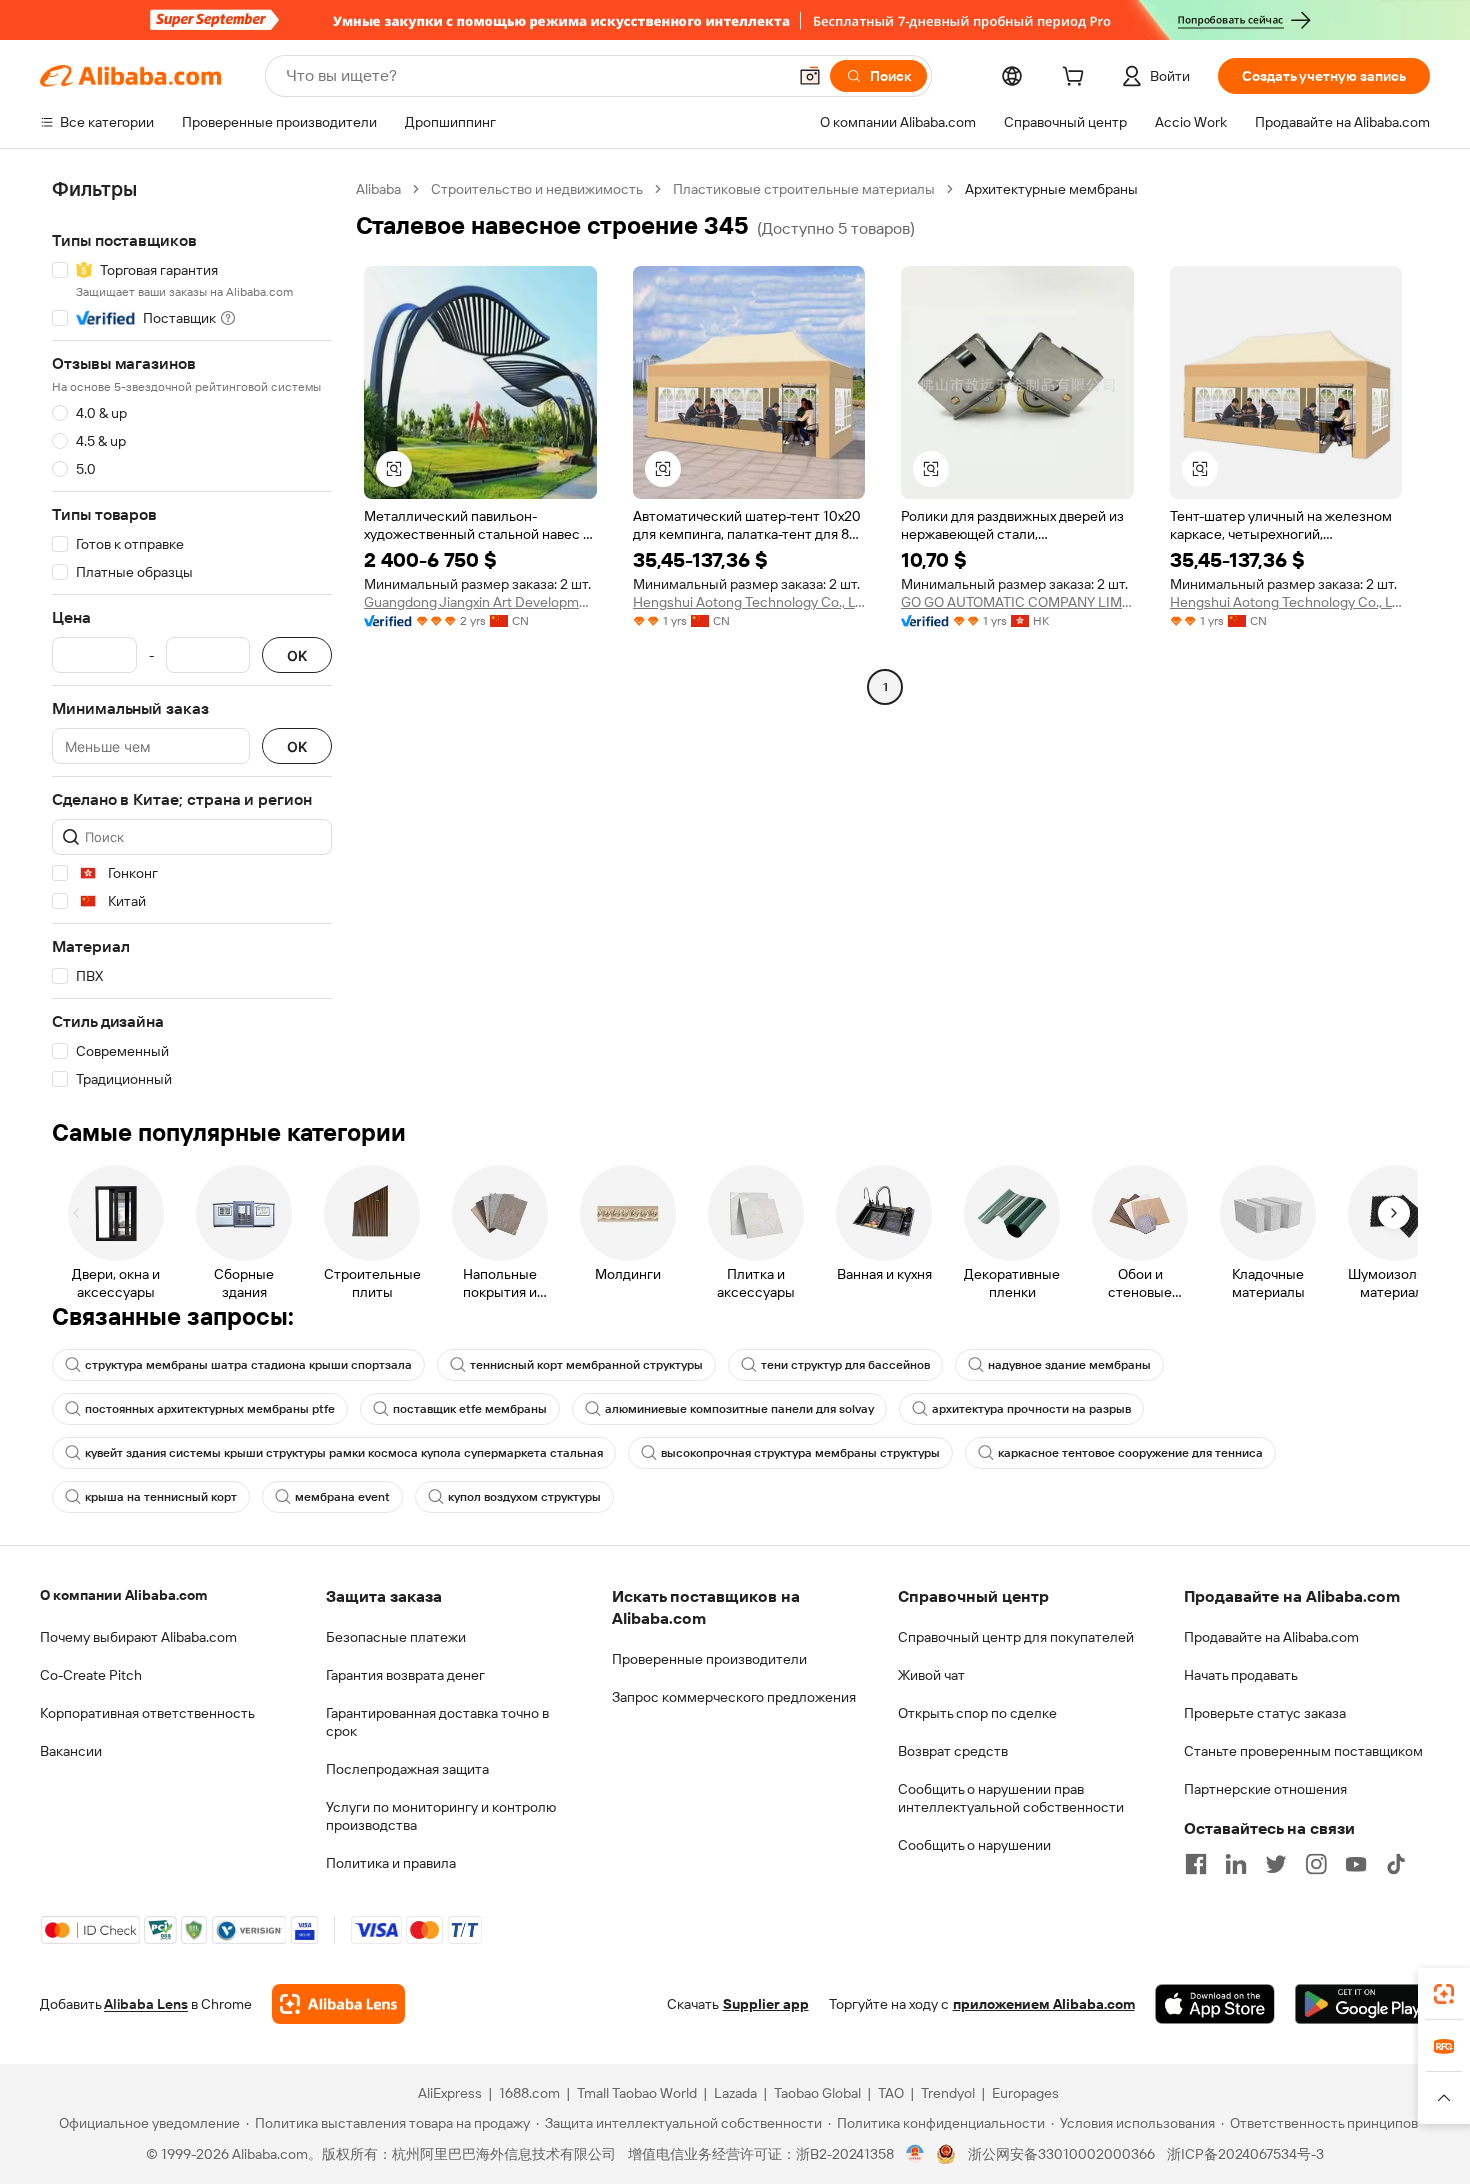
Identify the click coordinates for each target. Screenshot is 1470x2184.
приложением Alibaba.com (1044, 2004)
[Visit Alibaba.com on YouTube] (1356, 1864)
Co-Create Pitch (91, 1675)
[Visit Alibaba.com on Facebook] (1196, 1864)
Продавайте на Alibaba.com (1271, 1637)
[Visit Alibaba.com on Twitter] (1276, 1864)
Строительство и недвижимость (537, 189)
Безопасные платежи (396, 1637)
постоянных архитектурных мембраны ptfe (210, 1409)
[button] (810, 76)
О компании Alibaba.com (123, 1595)
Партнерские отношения (1265, 1789)
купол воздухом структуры (524, 1497)
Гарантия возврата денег (405, 1675)
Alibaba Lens (146, 2004)
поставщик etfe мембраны (470, 1409)
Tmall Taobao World (637, 2093)
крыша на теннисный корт (161, 1497)
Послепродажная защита (407, 1769)
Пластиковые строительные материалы (804, 189)
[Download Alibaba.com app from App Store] (1215, 2004)
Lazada (735, 2093)
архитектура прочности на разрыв (1031, 1409)
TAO (891, 2093)
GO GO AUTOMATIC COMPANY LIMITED (1017, 602)
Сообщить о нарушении (974, 1845)
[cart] (1077, 79)
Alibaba (378, 189)
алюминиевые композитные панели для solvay (739, 1409)
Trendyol (948, 2093)
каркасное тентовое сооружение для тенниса (1130, 1453)
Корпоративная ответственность (147, 1713)
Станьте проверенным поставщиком (1303, 1751)
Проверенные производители (709, 1659)
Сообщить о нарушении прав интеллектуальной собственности (1011, 1798)
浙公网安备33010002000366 (1061, 2154)
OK (297, 655)
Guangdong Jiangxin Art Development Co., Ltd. (480, 602)
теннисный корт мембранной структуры (586, 1365)
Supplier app (766, 2004)
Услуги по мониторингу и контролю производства (441, 1816)
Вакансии (71, 1751)
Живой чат (931, 1675)
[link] (1444, 1994)
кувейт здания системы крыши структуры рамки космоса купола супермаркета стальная (344, 1453)
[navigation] (192, 634)
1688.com (529, 2093)
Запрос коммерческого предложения (734, 1697)
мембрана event (342, 1497)
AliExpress (450, 2093)
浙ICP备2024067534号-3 (1245, 2154)
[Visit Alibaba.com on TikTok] (1396, 1864)
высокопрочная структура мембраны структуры (800, 1453)
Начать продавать (1241, 1675)
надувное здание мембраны (1069, 1365)
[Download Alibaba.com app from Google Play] (1362, 2004)
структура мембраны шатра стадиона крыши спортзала (248, 1365)
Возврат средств (953, 1751)
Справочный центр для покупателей (1016, 1637)
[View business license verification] (915, 2154)
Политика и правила (391, 1863)
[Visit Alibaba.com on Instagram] (1316, 1864)
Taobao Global (817, 2093)
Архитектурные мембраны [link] (1051, 189)
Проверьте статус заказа (1265, 1713)
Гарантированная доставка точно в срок (437, 1722)
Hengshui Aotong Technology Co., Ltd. (749, 602)
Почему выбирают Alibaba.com (138, 1637)
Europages (1025, 2093)
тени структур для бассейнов (845, 1365)
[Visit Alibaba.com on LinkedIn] (1236, 1864)
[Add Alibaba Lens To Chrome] (338, 2004)
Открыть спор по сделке (977, 1713)
